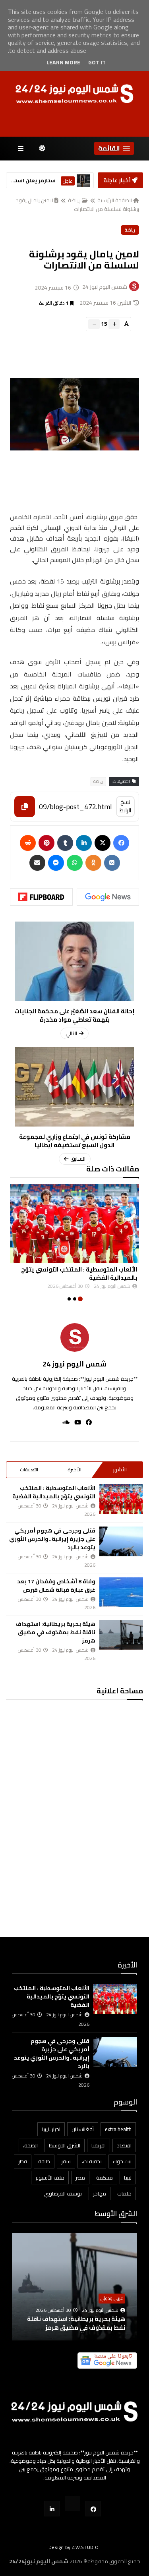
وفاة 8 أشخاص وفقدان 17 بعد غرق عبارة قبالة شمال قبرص (56, 1586)
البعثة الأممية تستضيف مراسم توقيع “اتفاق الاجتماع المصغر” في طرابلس (79, 2319)
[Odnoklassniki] (93, 863)
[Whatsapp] (75, 863)
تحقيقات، (92, 2161)
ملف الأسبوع (50, 2178)
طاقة (44, 2161)
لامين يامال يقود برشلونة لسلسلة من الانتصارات (77, 205)
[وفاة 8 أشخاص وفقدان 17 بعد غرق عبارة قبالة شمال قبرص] (121, 1592)
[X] (103, 843)
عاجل (68, 181)
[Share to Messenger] (56, 863)
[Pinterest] (46, 843)
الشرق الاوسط (65, 2145)
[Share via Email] (37, 863)
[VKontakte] (112, 863)
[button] (114, 148)
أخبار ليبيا (116, 2289)
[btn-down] (94, 324)
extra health (118, 2129)
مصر (80, 2178)
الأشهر (120, 1470)
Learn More (63, 62)
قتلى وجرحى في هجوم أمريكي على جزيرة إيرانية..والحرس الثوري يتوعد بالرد (52, 1539)
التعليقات (29, 1470)
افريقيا (99, 2145)
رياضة (74, 200)
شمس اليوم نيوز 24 (74, 1364)
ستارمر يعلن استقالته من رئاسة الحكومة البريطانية (32, 181)
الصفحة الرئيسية (115, 200)
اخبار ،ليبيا (51, 2129)
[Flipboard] (41, 897)
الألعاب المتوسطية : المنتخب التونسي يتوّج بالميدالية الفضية (54, 1492)
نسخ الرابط (125, 806)
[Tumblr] (65, 843)
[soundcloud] (63, 1422)
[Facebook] (121, 843)
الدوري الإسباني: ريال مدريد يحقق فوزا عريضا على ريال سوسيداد (70, 1274)
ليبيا (128, 2178)
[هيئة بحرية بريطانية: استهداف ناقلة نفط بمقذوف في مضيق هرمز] (121, 1635)
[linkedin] (84, 843)
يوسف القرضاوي (63, 2193)
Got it (97, 62)
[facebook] (86, 1422)
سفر (66, 2161)
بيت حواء (122, 2161)
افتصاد (124, 2145)
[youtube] (75, 1422)
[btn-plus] (114, 324)
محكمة (104, 2178)
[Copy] (25, 807)
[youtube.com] (73, 2504)
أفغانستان (83, 2129)
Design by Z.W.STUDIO (74, 2547)
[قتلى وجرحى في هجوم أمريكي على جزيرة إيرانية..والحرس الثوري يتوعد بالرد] (121, 1541)
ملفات (124, 2193)
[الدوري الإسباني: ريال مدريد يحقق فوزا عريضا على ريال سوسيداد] (69, 1223)
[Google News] (108, 897)
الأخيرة (74, 1470)
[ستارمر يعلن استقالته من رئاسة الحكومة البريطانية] (83, 181)
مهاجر (100, 2193)
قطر (23, 2161)
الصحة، (30, 2145)
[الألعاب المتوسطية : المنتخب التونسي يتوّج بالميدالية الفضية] (121, 1499)
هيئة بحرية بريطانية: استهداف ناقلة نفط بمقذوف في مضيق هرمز (55, 1632)
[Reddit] (28, 843)
